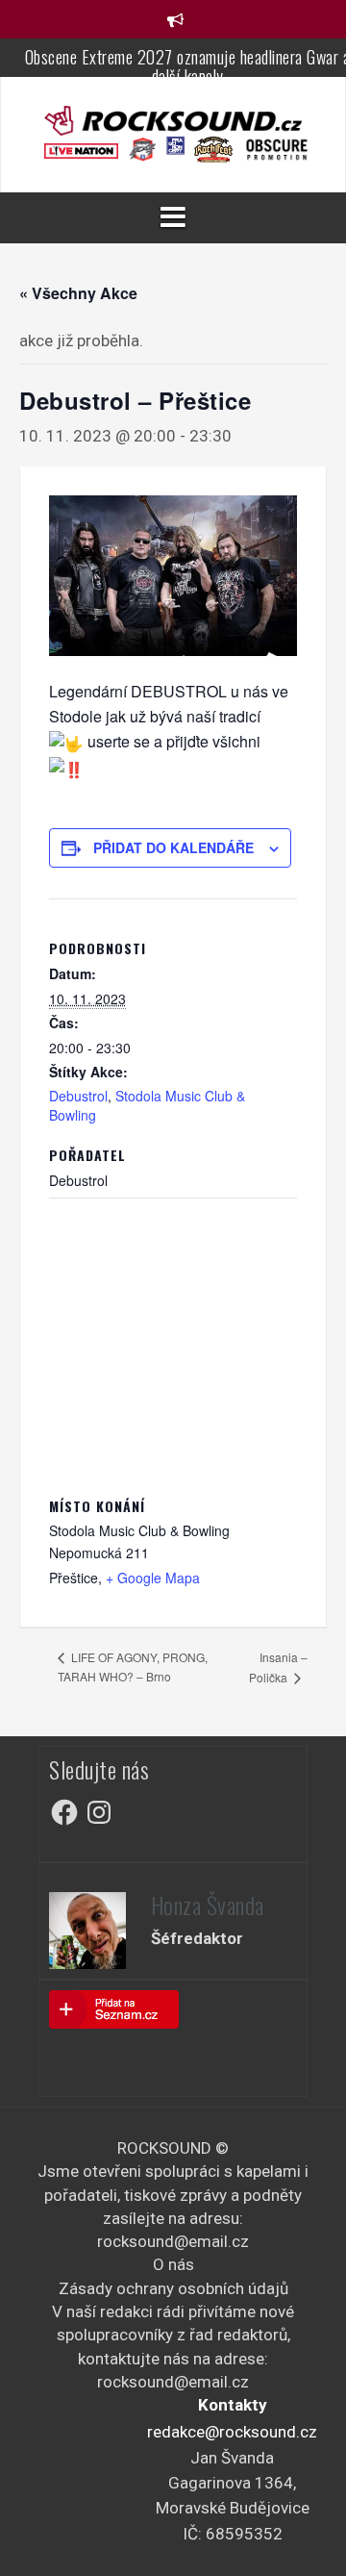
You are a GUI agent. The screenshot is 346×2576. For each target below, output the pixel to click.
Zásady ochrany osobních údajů (173, 2288)
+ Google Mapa (153, 1578)
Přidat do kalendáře (173, 847)
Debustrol (78, 1096)
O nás (173, 2264)
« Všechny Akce (78, 293)
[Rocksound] (173, 119)
